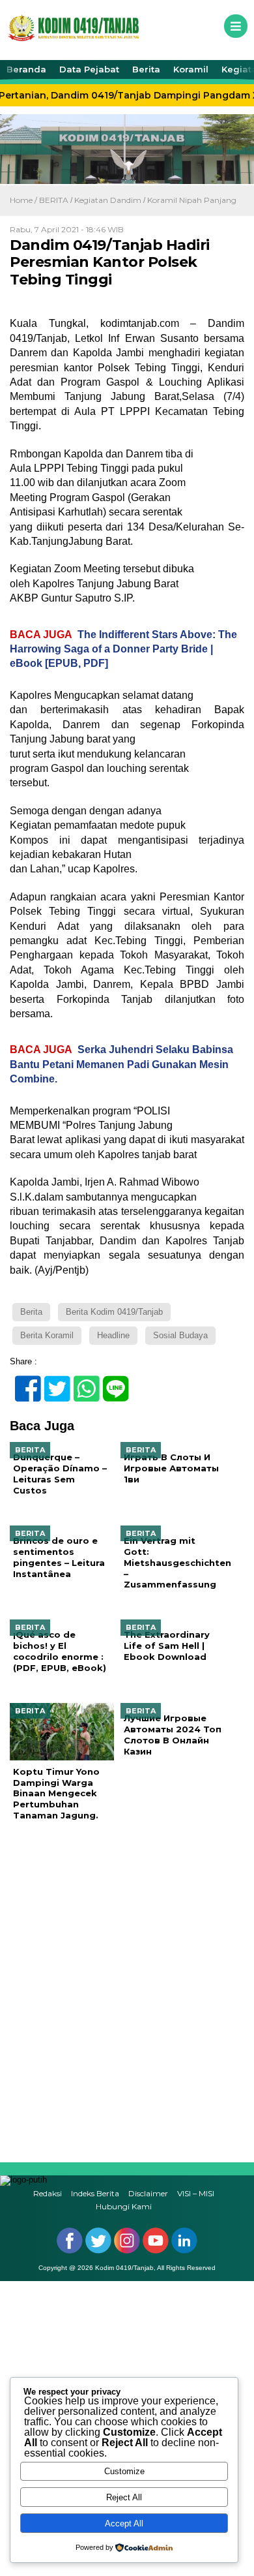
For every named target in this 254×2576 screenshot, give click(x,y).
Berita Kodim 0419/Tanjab (114, 1312)
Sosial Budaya (180, 1335)
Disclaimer (148, 2194)
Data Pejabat (89, 69)
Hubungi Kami (124, 2206)
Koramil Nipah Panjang (192, 200)
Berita (146, 69)
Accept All (124, 2523)
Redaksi (48, 2194)
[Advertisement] (127, 1992)
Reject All (124, 2497)
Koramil (191, 69)
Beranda (26, 69)
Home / (24, 200)
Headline (113, 1335)
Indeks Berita (95, 2194)
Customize (124, 2471)
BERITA (54, 200)
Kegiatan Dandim (108, 200)
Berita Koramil (47, 1335)
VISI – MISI (196, 2194)
